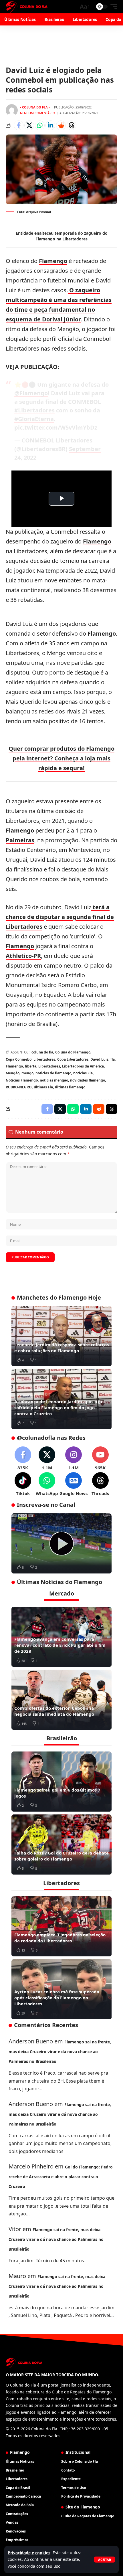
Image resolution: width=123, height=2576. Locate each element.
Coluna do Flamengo (73, 1052)
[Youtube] (100, 1459)
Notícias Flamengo (22, 1080)
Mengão (13, 1073)
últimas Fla (43, 1087)
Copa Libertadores (73, 1059)
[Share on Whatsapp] (40, 125)
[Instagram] (74, 1459)
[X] (47, 1459)
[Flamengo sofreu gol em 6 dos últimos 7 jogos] (61, 1782)
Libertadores (49, 1066)
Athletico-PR (23, 956)
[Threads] (100, 1484)
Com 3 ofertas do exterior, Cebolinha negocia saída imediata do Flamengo (54, 1711)
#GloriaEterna (34, 419)
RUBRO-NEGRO (19, 1087)
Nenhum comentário (38, 113)
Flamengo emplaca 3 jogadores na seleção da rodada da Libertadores (60, 1938)
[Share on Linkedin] (50, 125)
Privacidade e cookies (29, 2553)
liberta (31, 1066)
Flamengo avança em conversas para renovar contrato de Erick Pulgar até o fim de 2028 (60, 1645)
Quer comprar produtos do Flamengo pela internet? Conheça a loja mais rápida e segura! (61, 758)
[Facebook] (23, 1459)
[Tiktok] (23, 1484)
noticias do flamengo (53, 1073)
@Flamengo (31, 393)
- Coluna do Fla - (35, 107)
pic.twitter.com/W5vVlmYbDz (56, 427)
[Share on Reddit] (61, 125)
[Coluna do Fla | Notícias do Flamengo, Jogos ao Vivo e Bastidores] (27, 7)
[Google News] (74, 1484)
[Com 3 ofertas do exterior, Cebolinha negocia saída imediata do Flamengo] (61, 1700)
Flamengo (53, 261)
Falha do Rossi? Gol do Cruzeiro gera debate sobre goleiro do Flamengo (61, 1856)
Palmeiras (20, 840)
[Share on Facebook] (19, 125)
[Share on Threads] (72, 125)
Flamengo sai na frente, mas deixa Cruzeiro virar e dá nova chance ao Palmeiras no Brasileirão (60, 2052)
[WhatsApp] (47, 1484)
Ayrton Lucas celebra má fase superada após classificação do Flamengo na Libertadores (57, 1998)
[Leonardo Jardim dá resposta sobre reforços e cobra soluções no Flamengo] (61, 1336)
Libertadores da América (83, 1066)
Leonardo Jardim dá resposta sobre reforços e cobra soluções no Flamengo (61, 1348)
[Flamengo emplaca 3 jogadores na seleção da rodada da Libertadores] (61, 1926)
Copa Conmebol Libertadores (30, 1059)
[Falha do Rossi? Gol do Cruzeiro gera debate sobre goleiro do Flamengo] (61, 1844)
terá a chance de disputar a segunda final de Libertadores (60, 917)
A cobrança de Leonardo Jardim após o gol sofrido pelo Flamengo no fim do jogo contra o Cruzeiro (60, 1407)
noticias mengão (54, 1080)
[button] (105, 2560)
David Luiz (99, 1059)
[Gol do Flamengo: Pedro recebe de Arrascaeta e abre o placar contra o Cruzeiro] (61, 1543)
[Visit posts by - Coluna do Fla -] (12, 110)
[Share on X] (29, 125)
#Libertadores (34, 410)
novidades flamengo (88, 1080)
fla (113, 1059)
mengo (27, 1073)
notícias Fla (83, 1073)
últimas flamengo (70, 1087)
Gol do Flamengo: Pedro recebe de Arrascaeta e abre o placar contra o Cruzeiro (61, 2177)
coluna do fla (42, 1052)
